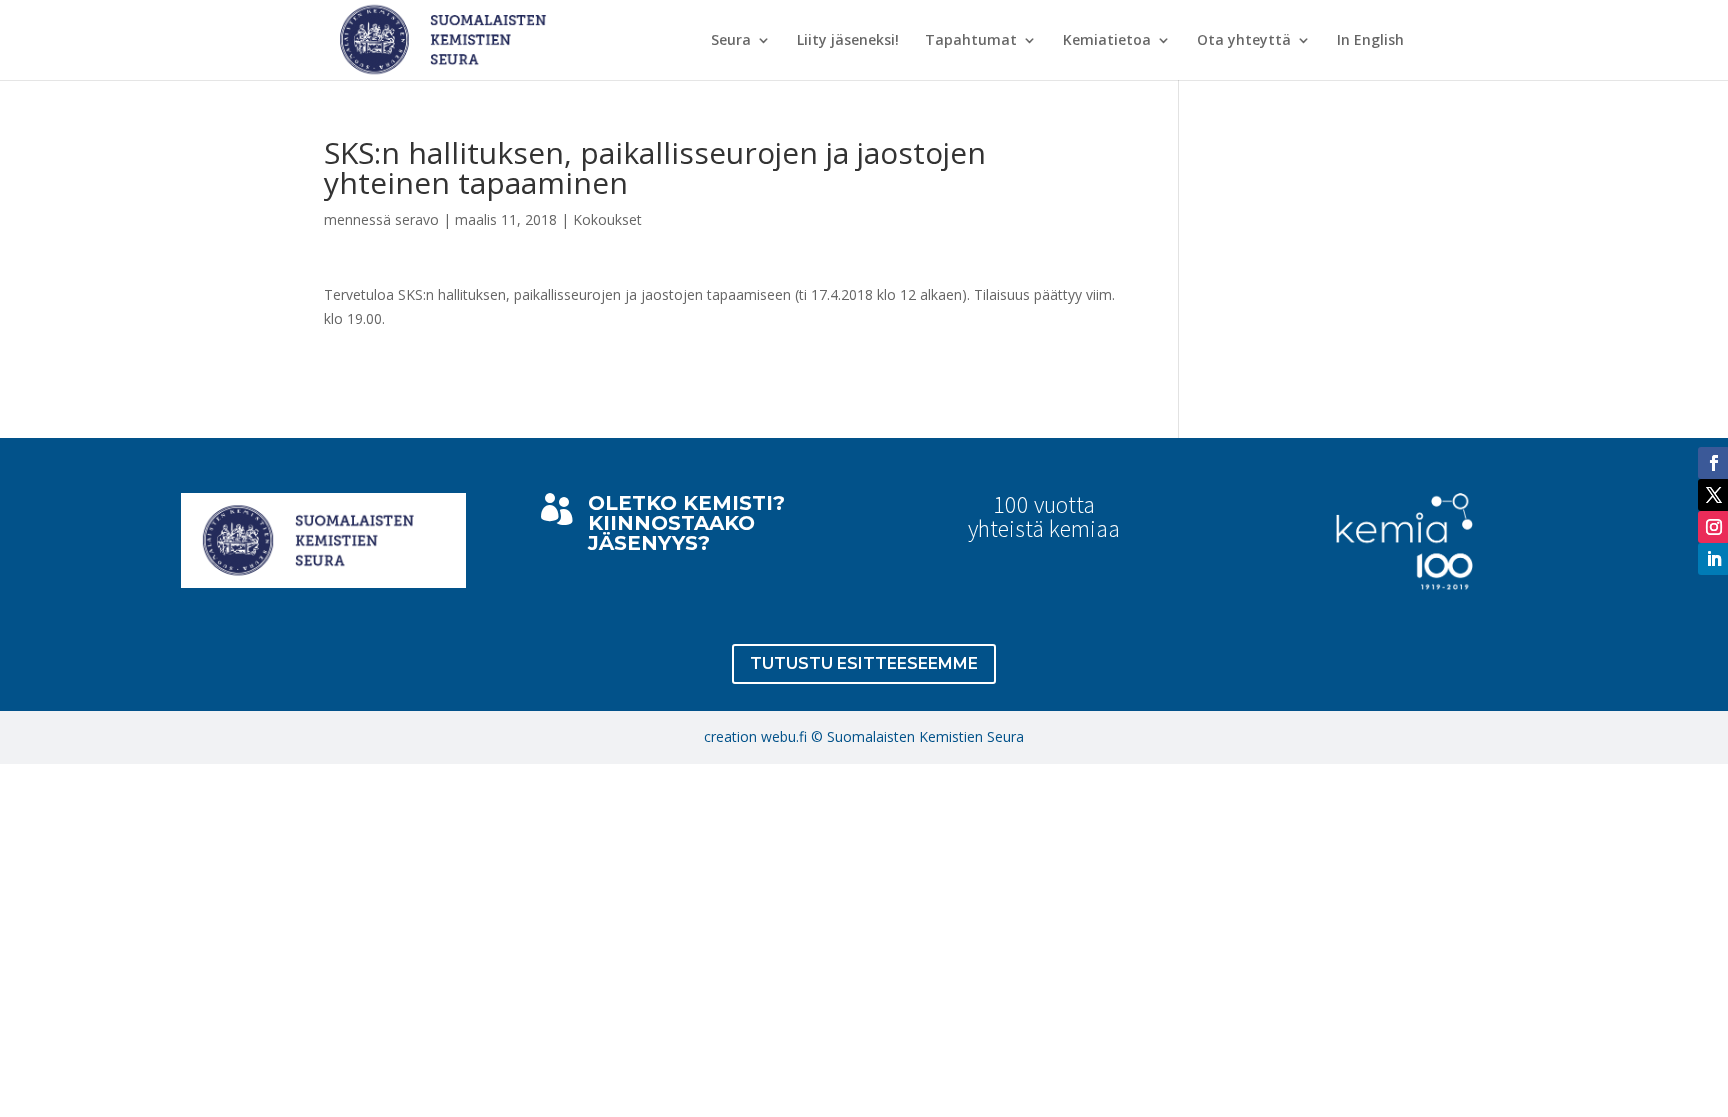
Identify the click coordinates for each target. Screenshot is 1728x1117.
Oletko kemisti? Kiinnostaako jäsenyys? (686, 523)
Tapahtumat (971, 41)
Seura (731, 41)
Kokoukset (607, 219)
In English (1370, 41)
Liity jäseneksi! (848, 41)
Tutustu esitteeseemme (864, 663)
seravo (417, 219)
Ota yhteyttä (1244, 41)
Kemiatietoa (1107, 41)
